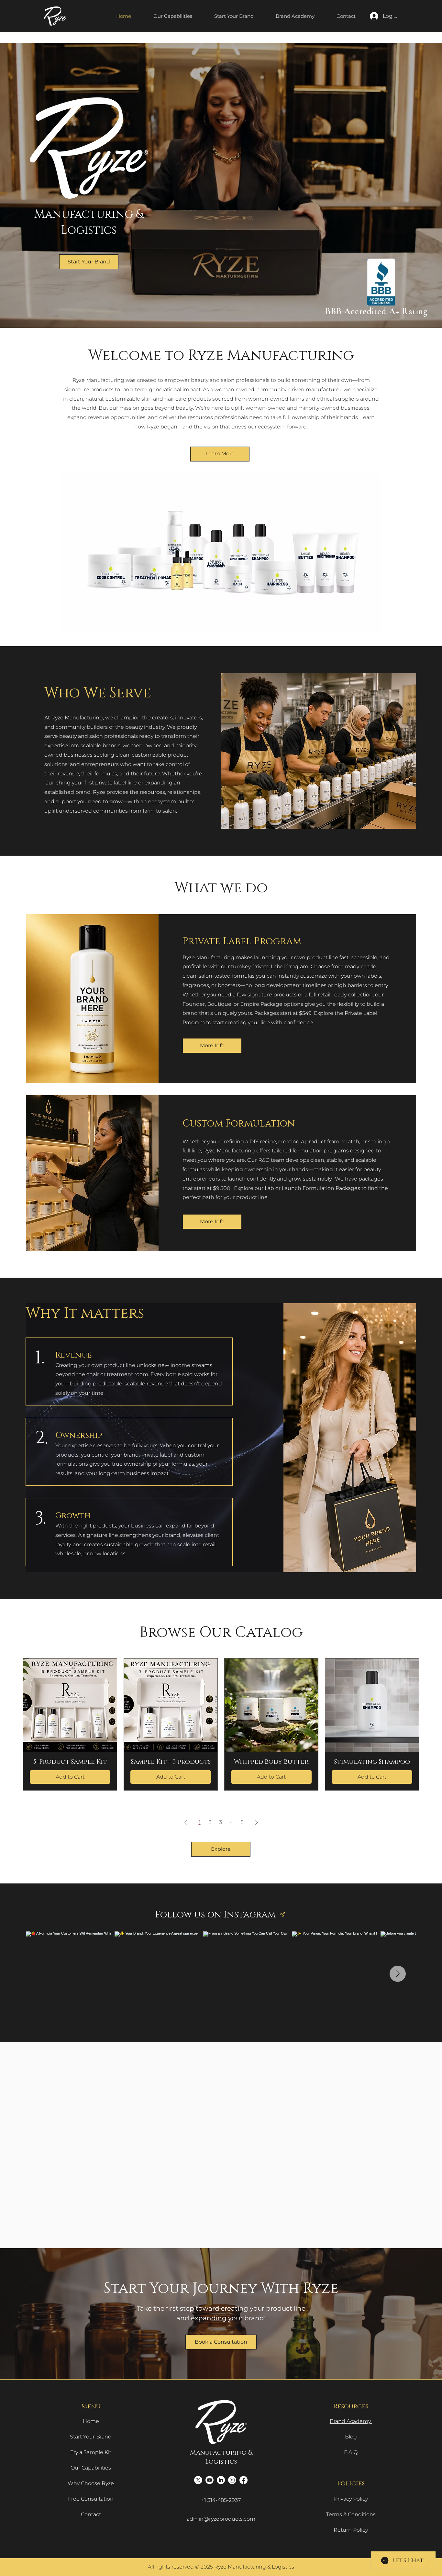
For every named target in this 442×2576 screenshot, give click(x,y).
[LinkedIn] (221, 2480)
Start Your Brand (91, 2437)
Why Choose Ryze (91, 2483)
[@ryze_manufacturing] (282, 1915)
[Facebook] (243, 2480)
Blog (351, 2437)
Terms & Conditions (351, 2514)
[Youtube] (210, 2480)
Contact (91, 2514)
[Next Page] (257, 1822)
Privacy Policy (351, 2499)
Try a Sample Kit (91, 2452)
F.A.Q (351, 2452)
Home (91, 2421)
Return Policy (351, 2530)
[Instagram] (232, 2480)
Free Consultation (91, 2499)
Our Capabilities (91, 2468)
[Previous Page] (186, 1822)
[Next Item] (398, 1974)
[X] (198, 2480)
